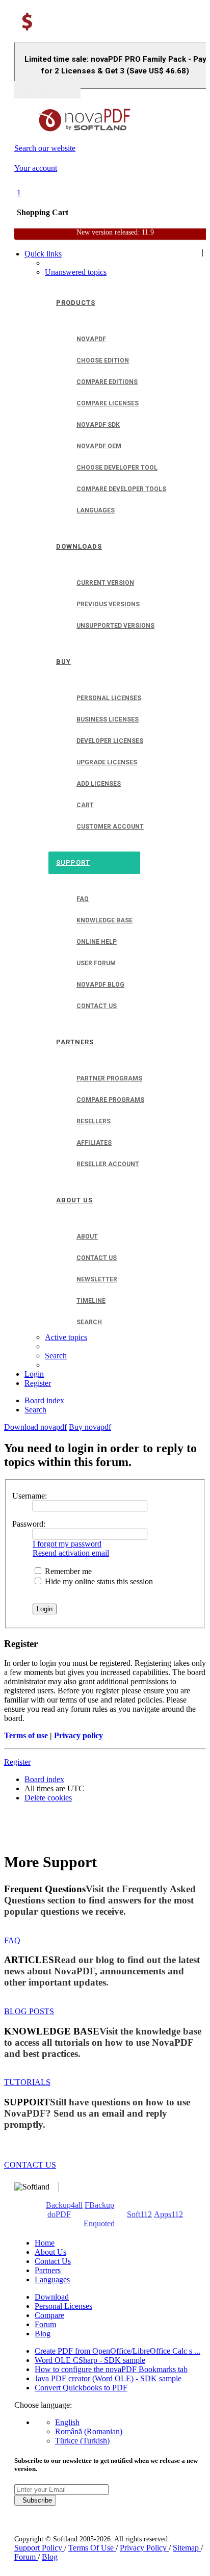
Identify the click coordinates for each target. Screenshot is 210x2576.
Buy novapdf (90, 1427)
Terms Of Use (92, 2548)
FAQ (12, 1940)
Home (45, 2243)
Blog (43, 2334)
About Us (50, 2252)
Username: (30, 1496)
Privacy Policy (144, 2548)
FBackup (99, 2205)
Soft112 (139, 2214)
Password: (29, 1524)
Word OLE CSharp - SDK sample (90, 2360)
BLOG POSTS (29, 2011)
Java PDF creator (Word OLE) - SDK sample (108, 2378)
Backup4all (64, 2205)
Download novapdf (35, 1427)
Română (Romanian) (89, 2431)
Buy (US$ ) (47, 90)
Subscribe (35, 2500)
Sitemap (187, 2548)
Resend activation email (71, 1553)
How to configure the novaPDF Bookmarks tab (111, 2369)
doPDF (59, 2214)
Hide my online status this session (98, 1581)
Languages (52, 2279)
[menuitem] (76, 272)
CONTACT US (30, 2165)
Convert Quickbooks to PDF (81, 2388)
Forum (45, 2324)
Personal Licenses (63, 2306)
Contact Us (53, 2261)
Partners (48, 2270)
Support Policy (39, 2548)
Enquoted (99, 2223)
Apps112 (168, 2214)
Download (52, 2297)
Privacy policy (78, 1735)
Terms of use (26, 1735)
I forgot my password (67, 1544)
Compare (49, 2315)
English (67, 2422)
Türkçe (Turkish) (82, 2441)
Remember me (67, 1571)
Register (17, 1762)
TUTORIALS (27, 2082)
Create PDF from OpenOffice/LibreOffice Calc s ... (117, 2351)
